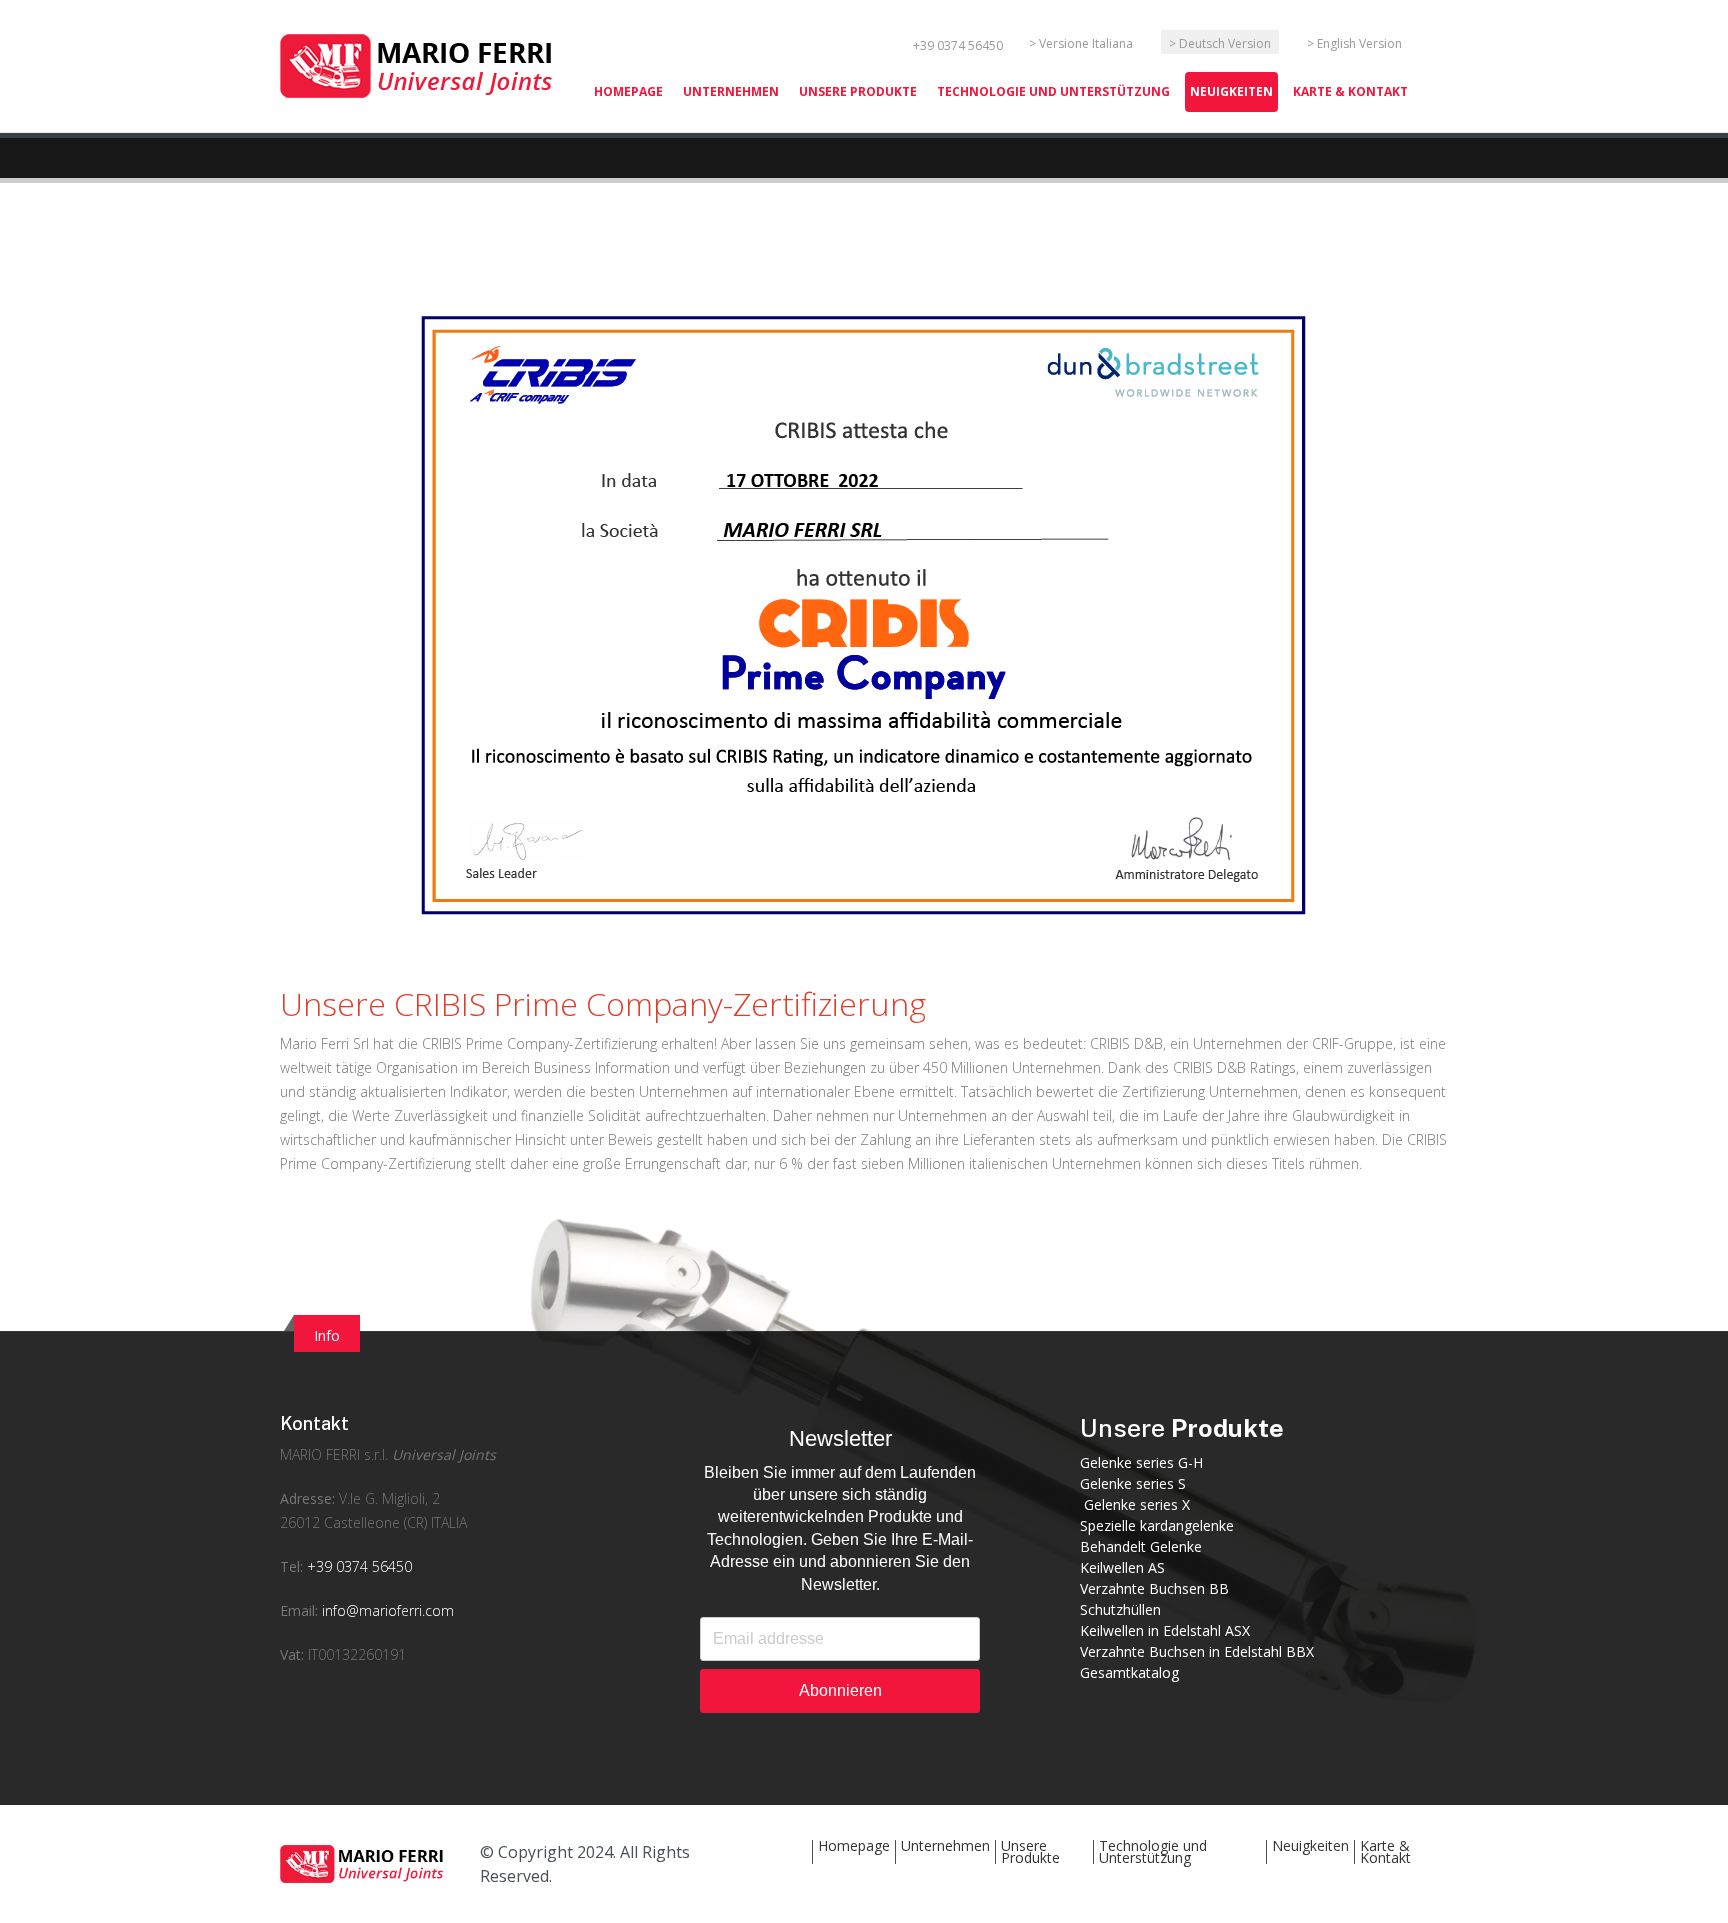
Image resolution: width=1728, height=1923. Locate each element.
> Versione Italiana (1081, 43)
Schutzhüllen (1120, 1609)
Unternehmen (945, 1845)
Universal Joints (444, 1454)
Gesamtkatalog (1129, 1672)
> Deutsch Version (1220, 43)
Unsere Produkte (1030, 1851)
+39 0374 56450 (958, 45)
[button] (858, 92)
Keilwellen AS (1122, 1567)
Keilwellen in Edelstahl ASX (1165, 1630)
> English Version (1354, 43)
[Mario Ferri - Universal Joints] (420, 64)
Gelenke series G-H (1141, 1462)
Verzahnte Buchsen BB (1154, 1588)
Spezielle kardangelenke (1157, 1525)
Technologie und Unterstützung (1153, 1851)
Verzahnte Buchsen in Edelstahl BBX (1197, 1651)
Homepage (854, 1845)
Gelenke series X (1135, 1504)
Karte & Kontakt (1385, 1851)
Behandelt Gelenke (1141, 1546)
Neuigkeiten (1310, 1845)
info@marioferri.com (388, 1610)
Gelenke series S (1133, 1483)
